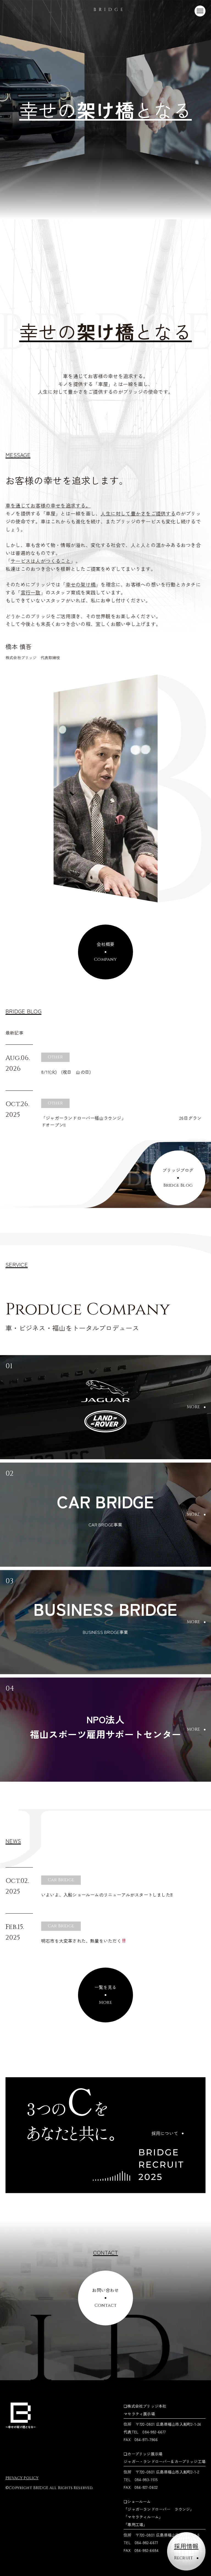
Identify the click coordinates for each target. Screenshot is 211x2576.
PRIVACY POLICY (22, 2478)
